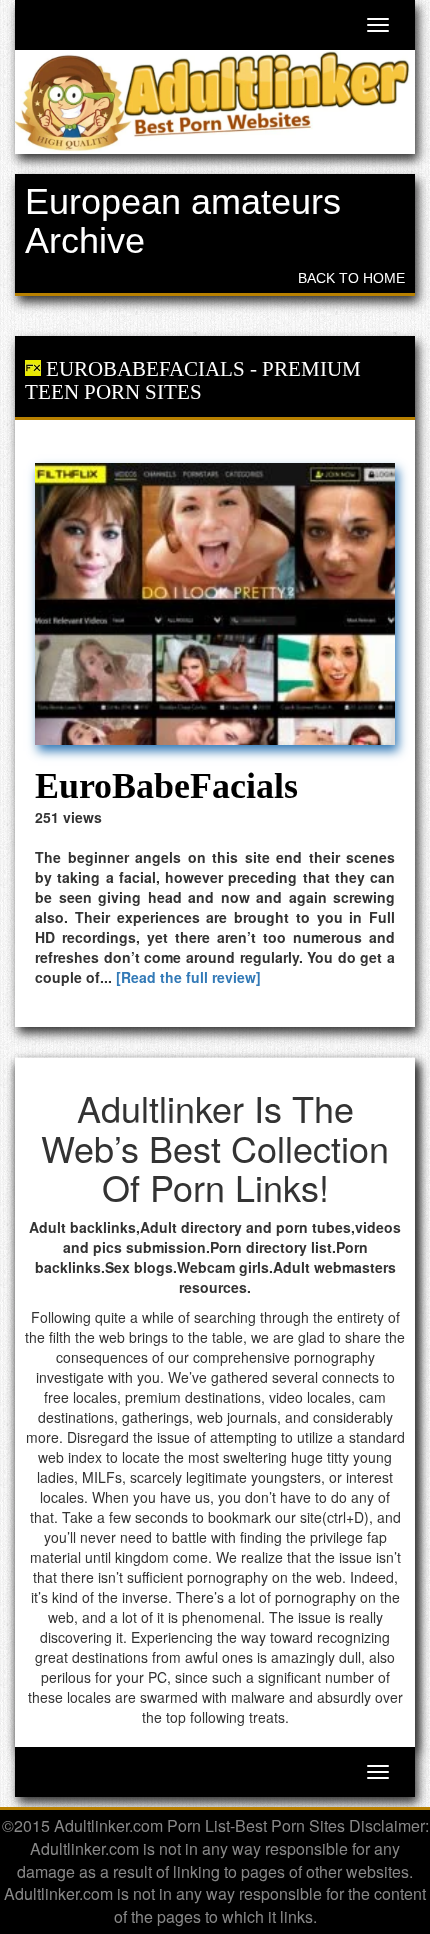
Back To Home (351, 278)
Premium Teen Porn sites (193, 380)
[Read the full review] (188, 977)
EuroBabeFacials (145, 369)
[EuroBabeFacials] (215, 604)
